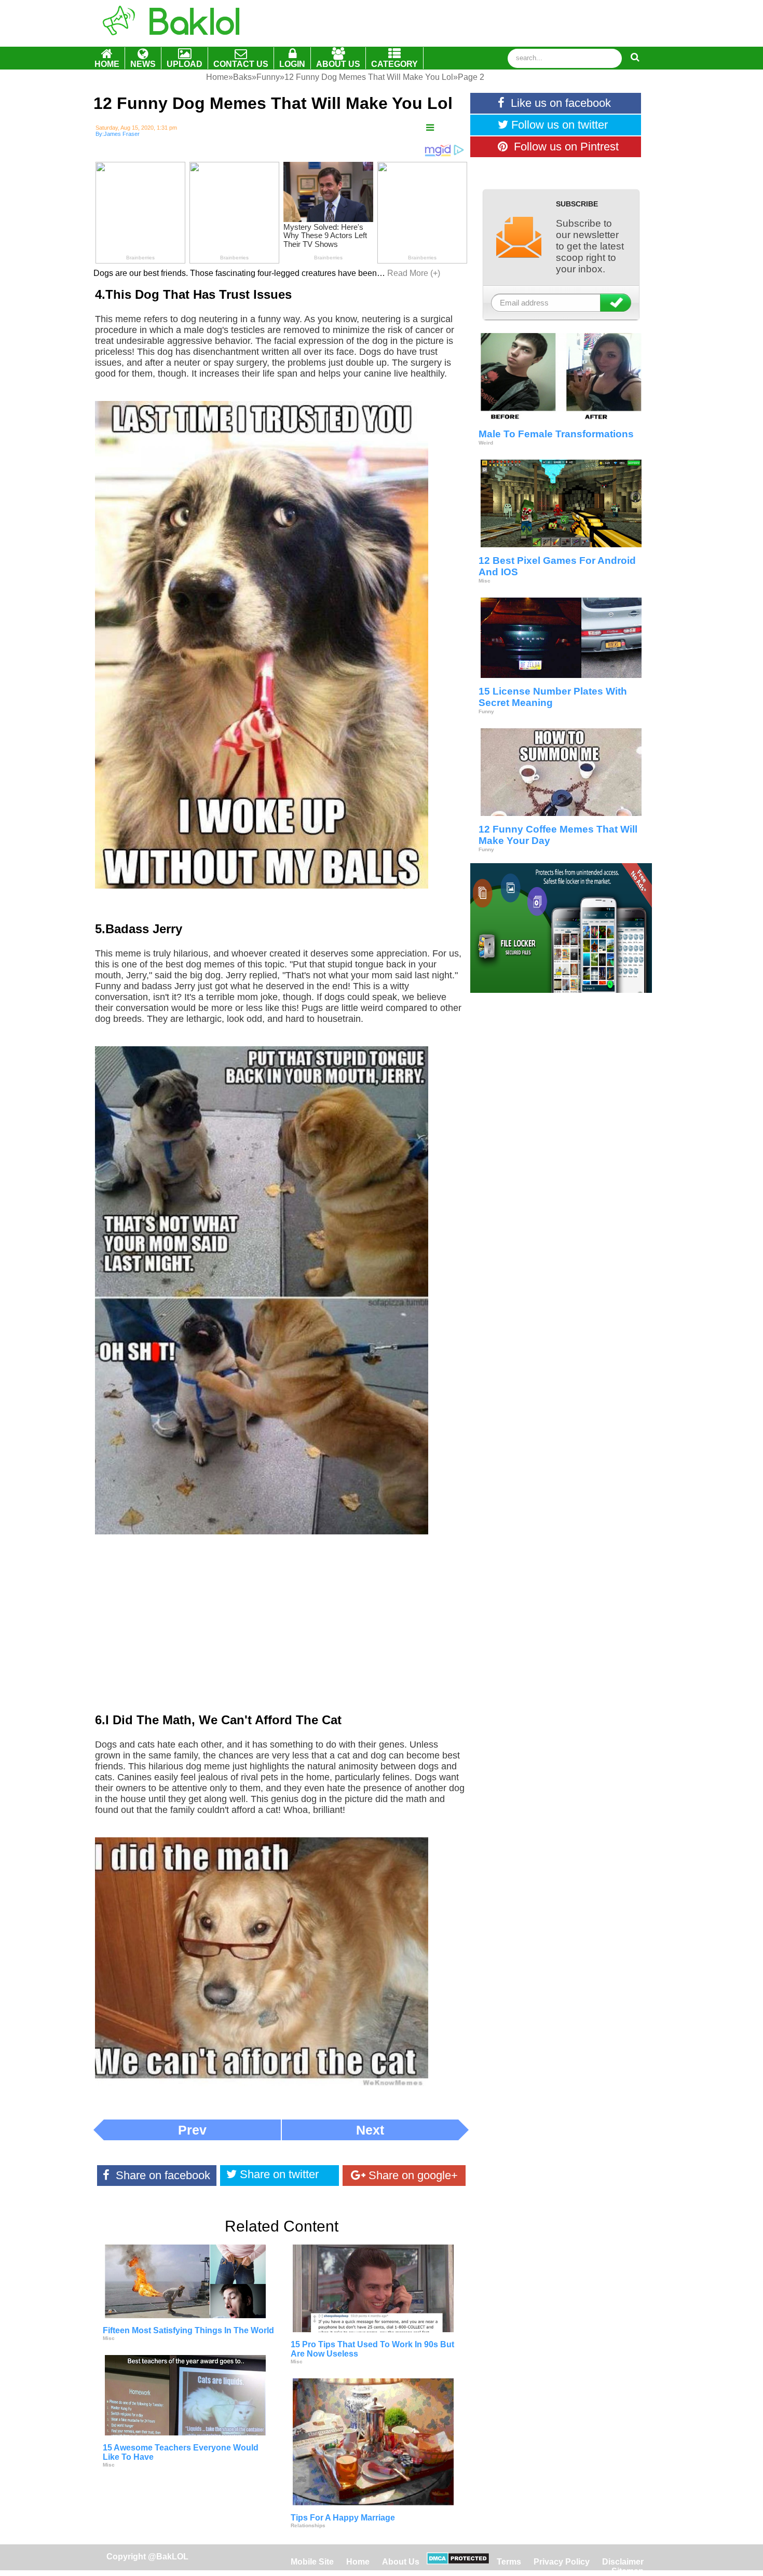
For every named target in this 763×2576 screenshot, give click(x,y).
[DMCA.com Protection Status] (458, 2562)
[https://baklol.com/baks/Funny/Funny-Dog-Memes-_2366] (430, 128)
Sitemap (628, 2571)
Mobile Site (312, 2562)
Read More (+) (414, 273)
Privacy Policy (562, 2562)
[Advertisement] (281, 1631)
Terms (509, 2562)
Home (359, 2562)
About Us (401, 2562)
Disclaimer (623, 2562)
